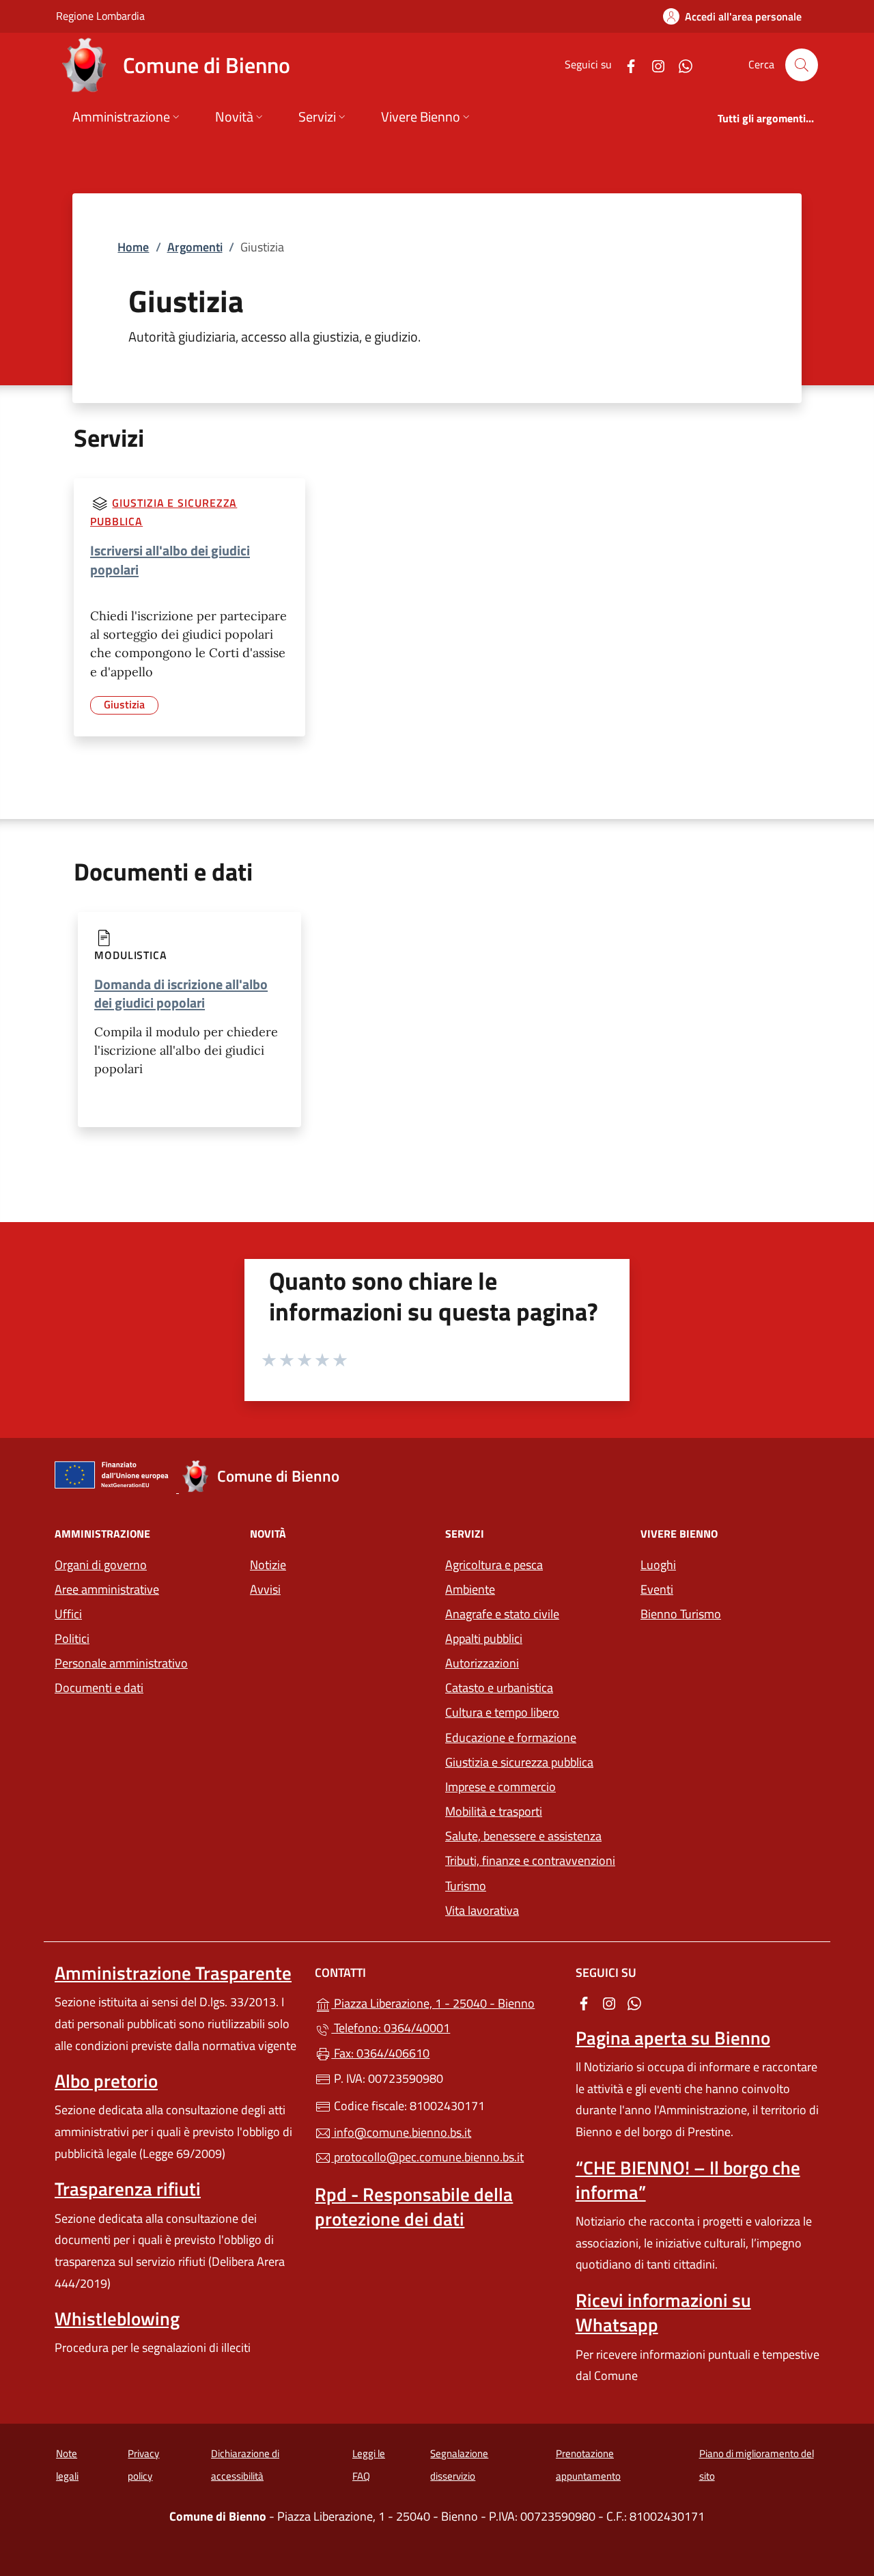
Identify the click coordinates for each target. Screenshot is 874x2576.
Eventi (657, 1589)
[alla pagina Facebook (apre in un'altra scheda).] (625, 65)
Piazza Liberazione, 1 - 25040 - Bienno (445, 2002)
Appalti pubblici (484, 1638)
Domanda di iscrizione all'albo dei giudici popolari (181, 993)
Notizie (268, 1565)
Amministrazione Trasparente (173, 1973)
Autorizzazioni (482, 1663)
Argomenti (195, 247)
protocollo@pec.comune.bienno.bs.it (427, 2157)
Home (133, 247)
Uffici (68, 1614)
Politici (72, 1638)
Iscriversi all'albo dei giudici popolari (170, 560)
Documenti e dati (99, 1688)
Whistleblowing (117, 2318)
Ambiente (470, 1589)
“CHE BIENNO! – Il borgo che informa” (688, 2180)
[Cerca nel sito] (802, 65)
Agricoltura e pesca (494, 1565)
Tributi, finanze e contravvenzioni (530, 1860)
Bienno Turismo (681, 1614)
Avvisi (265, 1589)
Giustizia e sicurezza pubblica (519, 1762)
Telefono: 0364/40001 (391, 2028)
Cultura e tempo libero (502, 1712)
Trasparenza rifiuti (128, 2189)
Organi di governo (101, 1565)
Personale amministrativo (121, 1663)
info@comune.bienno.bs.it (401, 2132)
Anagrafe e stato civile (502, 1614)
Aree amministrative (107, 1589)
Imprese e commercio (501, 1787)
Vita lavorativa (482, 1910)
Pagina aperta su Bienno (673, 2038)
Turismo (466, 1886)
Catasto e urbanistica (499, 1688)
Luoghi (658, 1565)
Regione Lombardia (100, 15)
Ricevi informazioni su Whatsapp (663, 2312)
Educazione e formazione (511, 1737)
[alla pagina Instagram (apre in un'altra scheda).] (653, 65)
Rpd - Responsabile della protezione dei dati (414, 2206)
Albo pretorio (106, 2081)
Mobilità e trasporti (494, 1811)
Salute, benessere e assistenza (523, 1836)
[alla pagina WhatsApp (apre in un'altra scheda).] (680, 65)
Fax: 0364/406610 (380, 2053)
